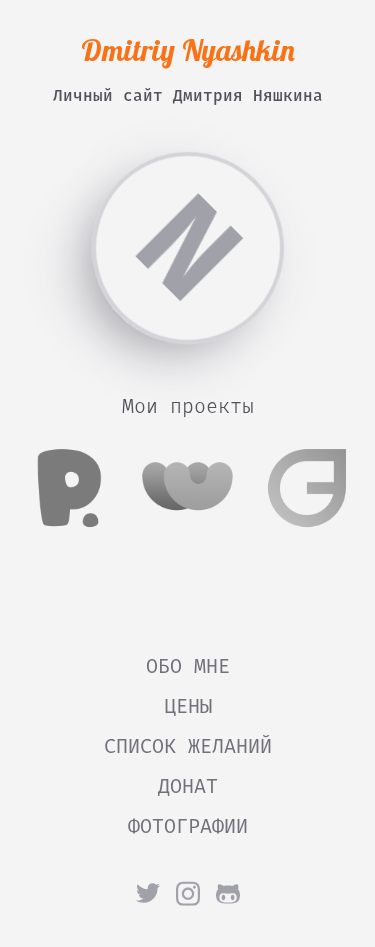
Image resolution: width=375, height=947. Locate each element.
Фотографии (188, 826)
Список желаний (188, 746)
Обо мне (188, 666)
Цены (188, 706)
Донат (188, 786)
